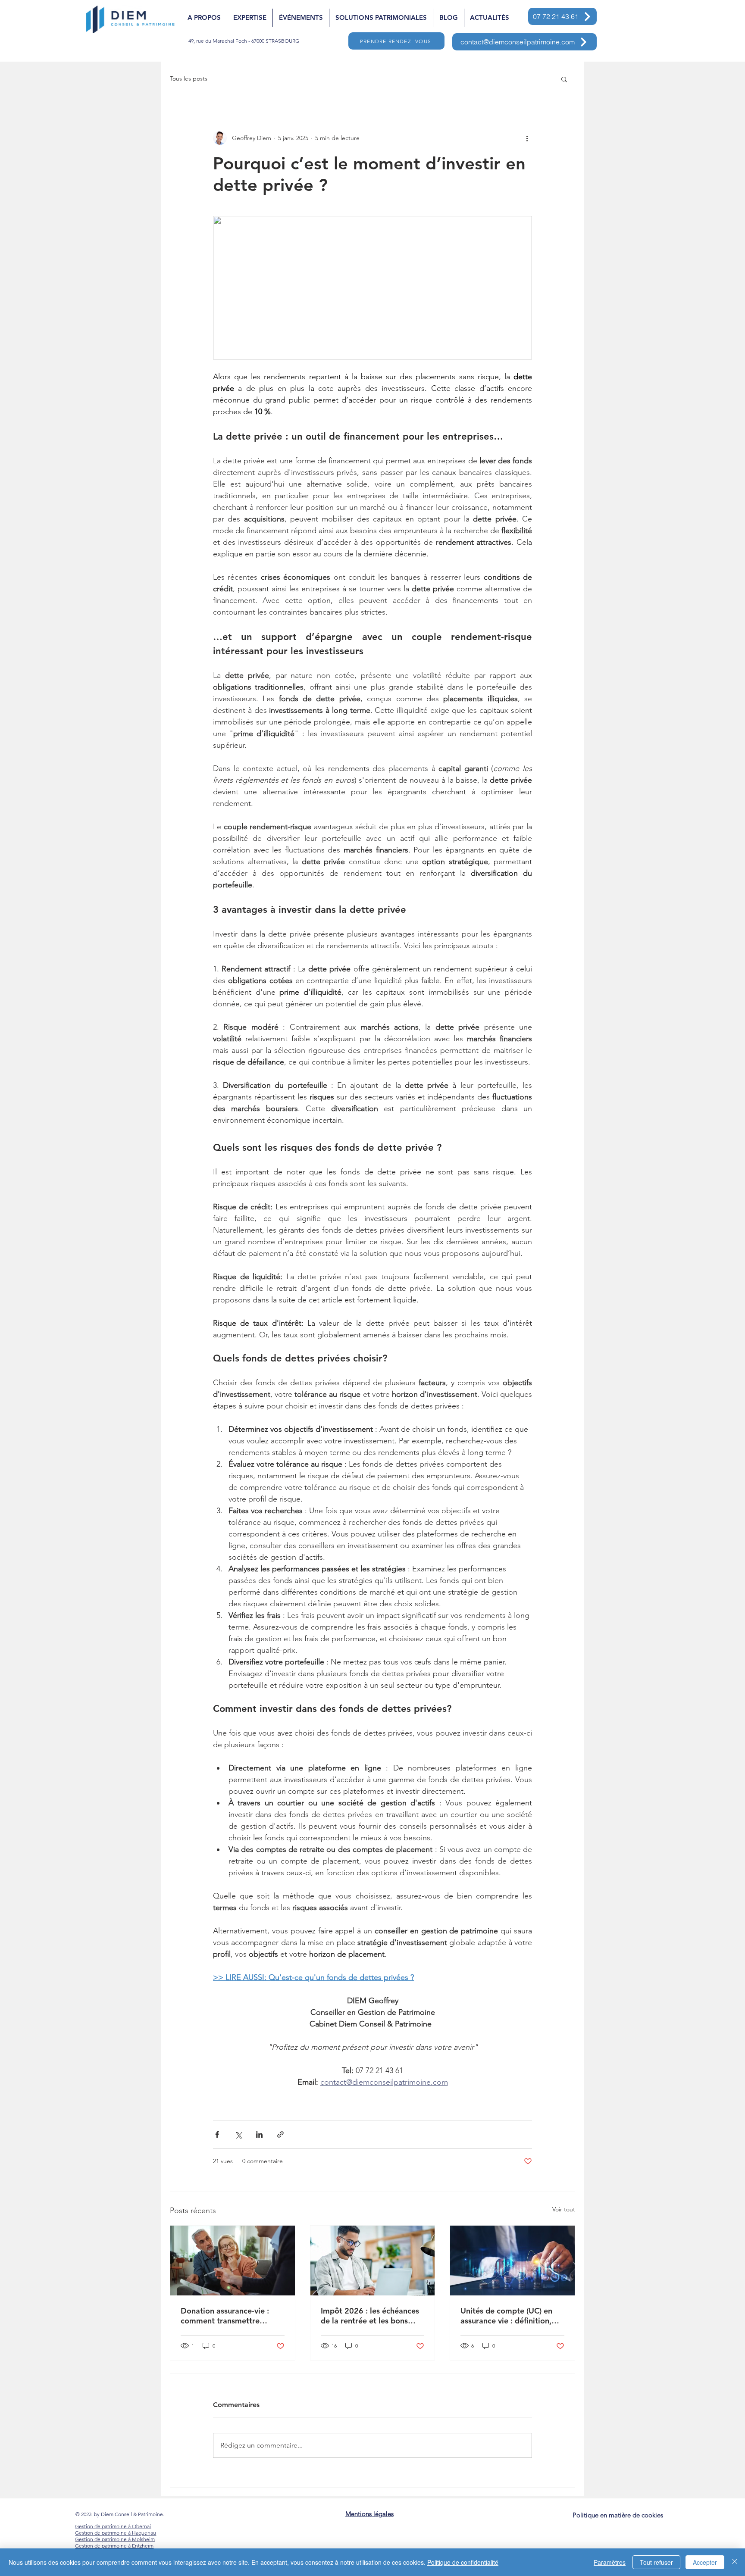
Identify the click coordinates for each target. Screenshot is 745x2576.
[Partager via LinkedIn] (259, 2134)
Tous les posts (189, 78)
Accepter (705, 2562)
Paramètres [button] (610, 2562)
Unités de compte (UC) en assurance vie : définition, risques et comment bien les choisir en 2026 (511, 2316)
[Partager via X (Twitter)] (238, 2134)
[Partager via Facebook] (217, 2134)
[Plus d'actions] (527, 138)
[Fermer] (735, 2562)
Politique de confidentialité (463, 2562)
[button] (564, 79)
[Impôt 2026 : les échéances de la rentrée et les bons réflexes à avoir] (373, 2261)
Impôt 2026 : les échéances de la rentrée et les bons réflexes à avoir (370, 2316)
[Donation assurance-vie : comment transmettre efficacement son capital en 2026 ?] (233, 2261)
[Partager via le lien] (280, 2134)
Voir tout (564, 2209)
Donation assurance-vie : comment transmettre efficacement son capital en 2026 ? (230, 2316)
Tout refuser (656, 2562)
